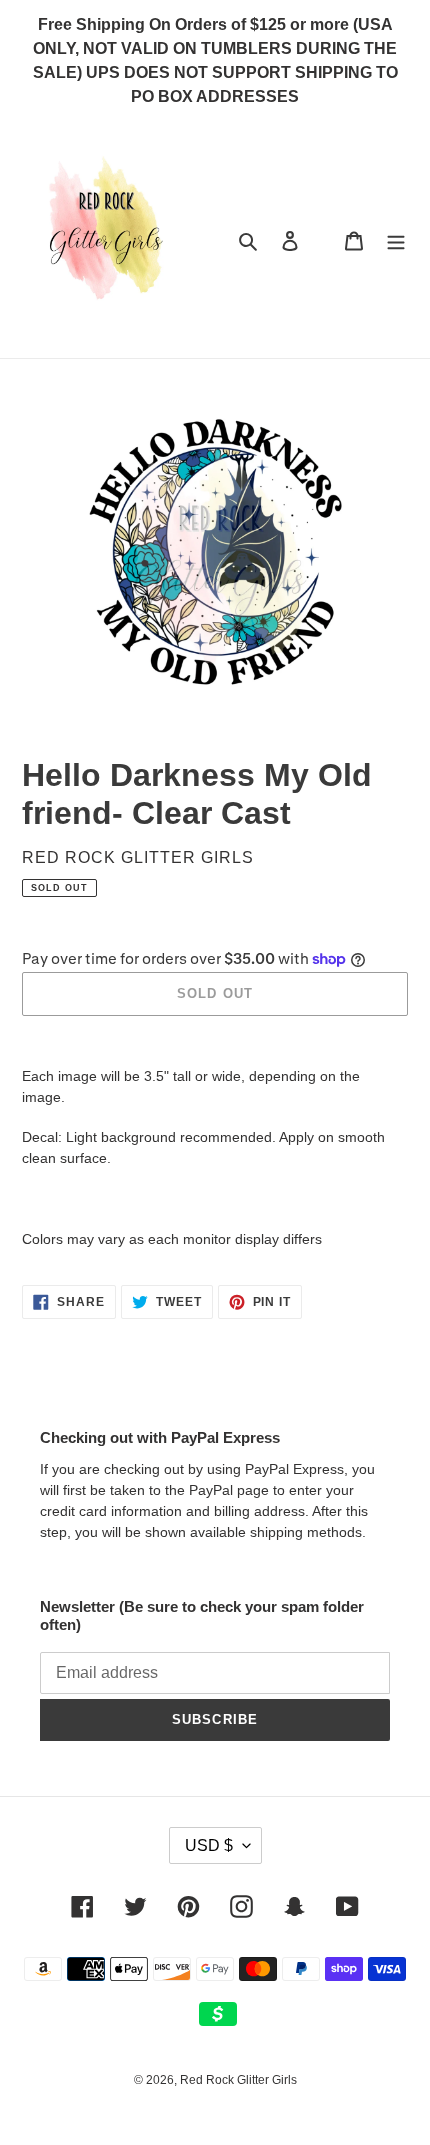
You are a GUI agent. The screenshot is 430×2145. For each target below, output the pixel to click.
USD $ (209, 1845)
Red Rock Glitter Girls (238, 2080)
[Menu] (396, 240)
